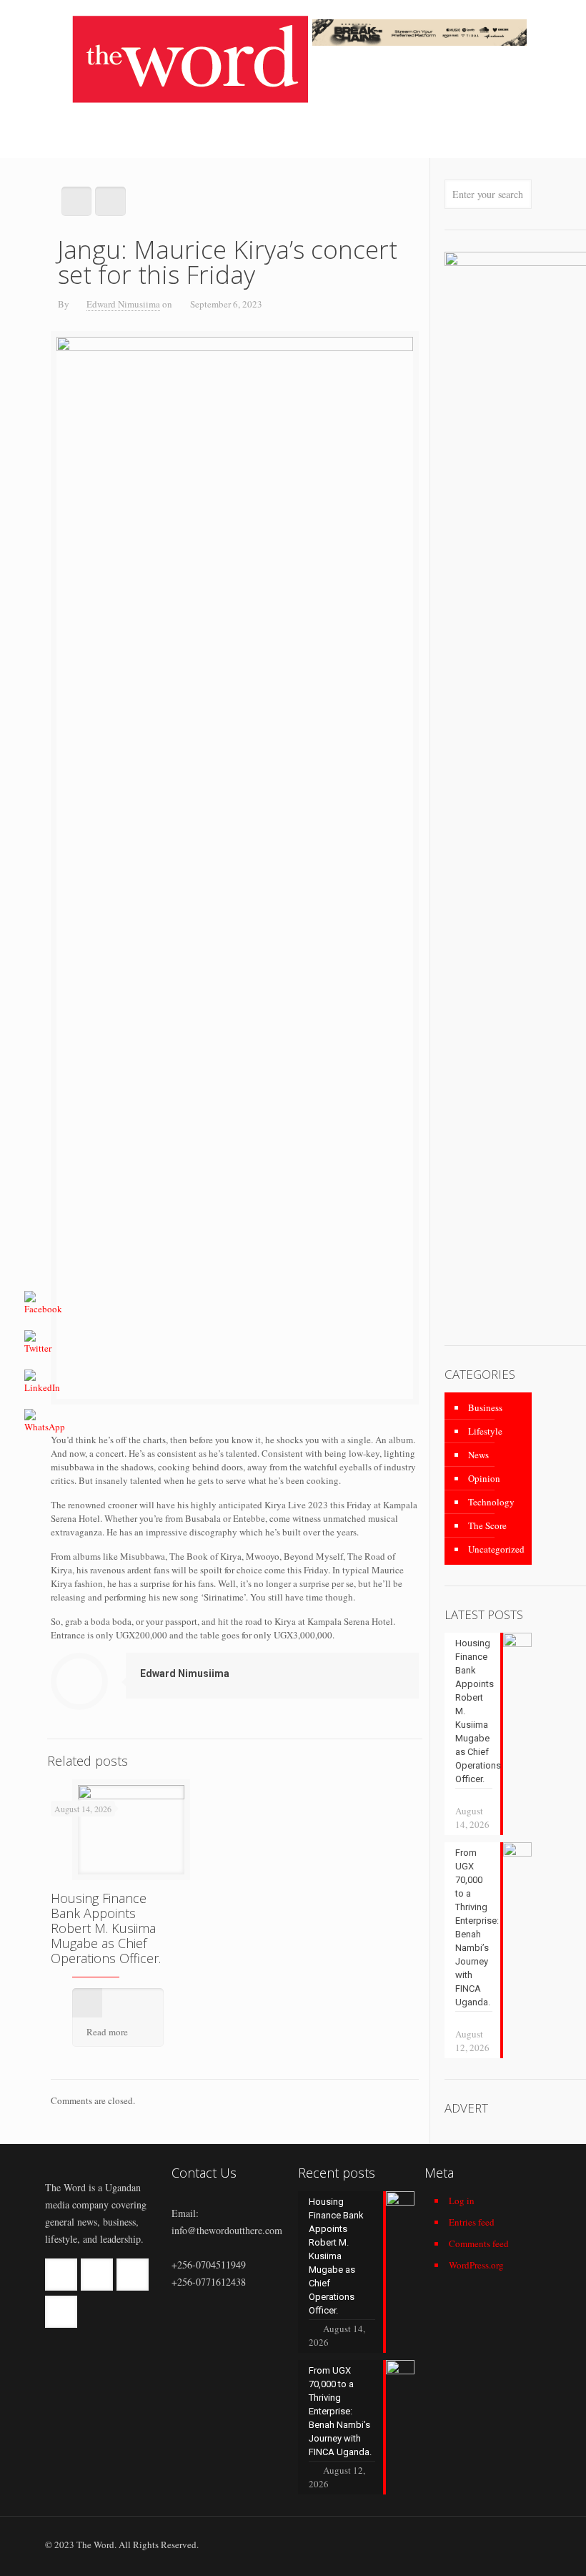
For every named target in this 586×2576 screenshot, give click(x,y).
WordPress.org (476, 2265)
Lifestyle (485, 1431)
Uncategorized (496, 1549)
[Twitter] (470, 2544)
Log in (462, 2201)
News (478, 1455)
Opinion (484, 1478)
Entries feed (472, 2222)
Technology (491, 1502)
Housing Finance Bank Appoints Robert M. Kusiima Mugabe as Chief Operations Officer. (106, 1928)
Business (485, 1407)
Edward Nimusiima (123, 304)
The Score (487, 1525)
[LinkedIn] (489, 2544)
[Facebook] (451, 2544)
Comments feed (479, 2243)
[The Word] (190, 59)
